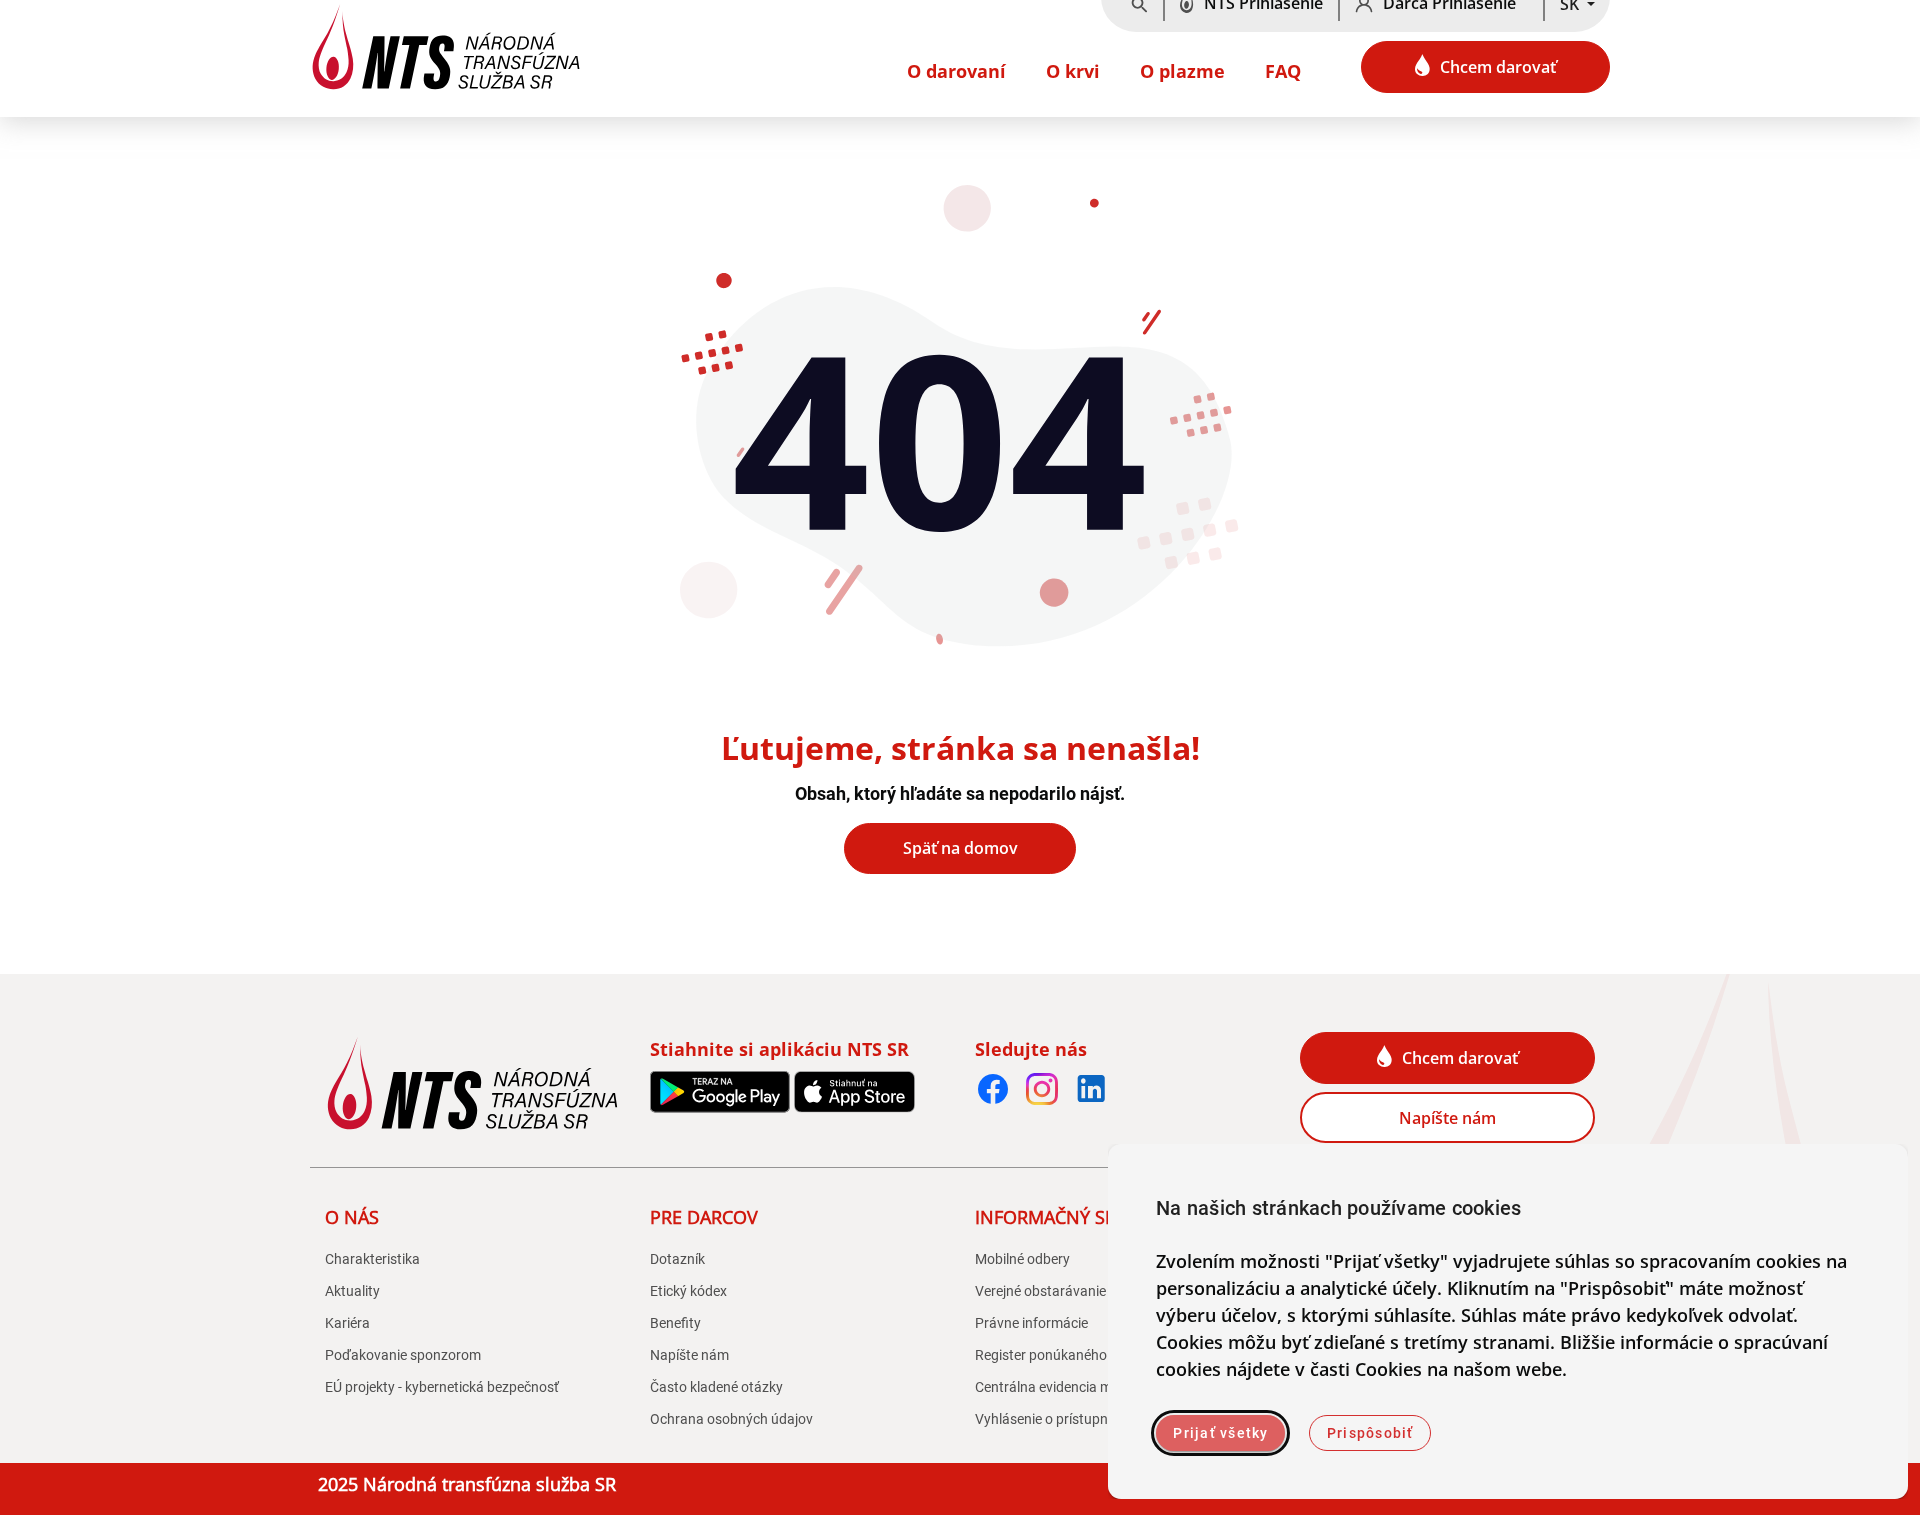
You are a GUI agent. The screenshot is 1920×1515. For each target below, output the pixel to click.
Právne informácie (1031, 1323)
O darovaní (956, 71)
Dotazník (677, 1259)
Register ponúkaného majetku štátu (1085, 1355)
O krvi (1073, 71)
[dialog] (1508, 1321)
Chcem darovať (1498, 67)
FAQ (1283, 71)
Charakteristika (372, 1259)
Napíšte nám (1447, 1118)
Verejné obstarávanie (1040, 1291)
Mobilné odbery (1022, 1259)
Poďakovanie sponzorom (403, 1355)
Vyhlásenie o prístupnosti (1053, 1419)
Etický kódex (688, 1291)
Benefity (675, 1323)
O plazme (1182, 71)
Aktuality (352, 1291)
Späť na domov (960, 848)
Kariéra (347, 1323)
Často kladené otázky (716, 1387)
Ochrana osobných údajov (731, 1419)
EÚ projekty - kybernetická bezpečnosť (442, 1387)
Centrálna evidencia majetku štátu (1080, 1387)
